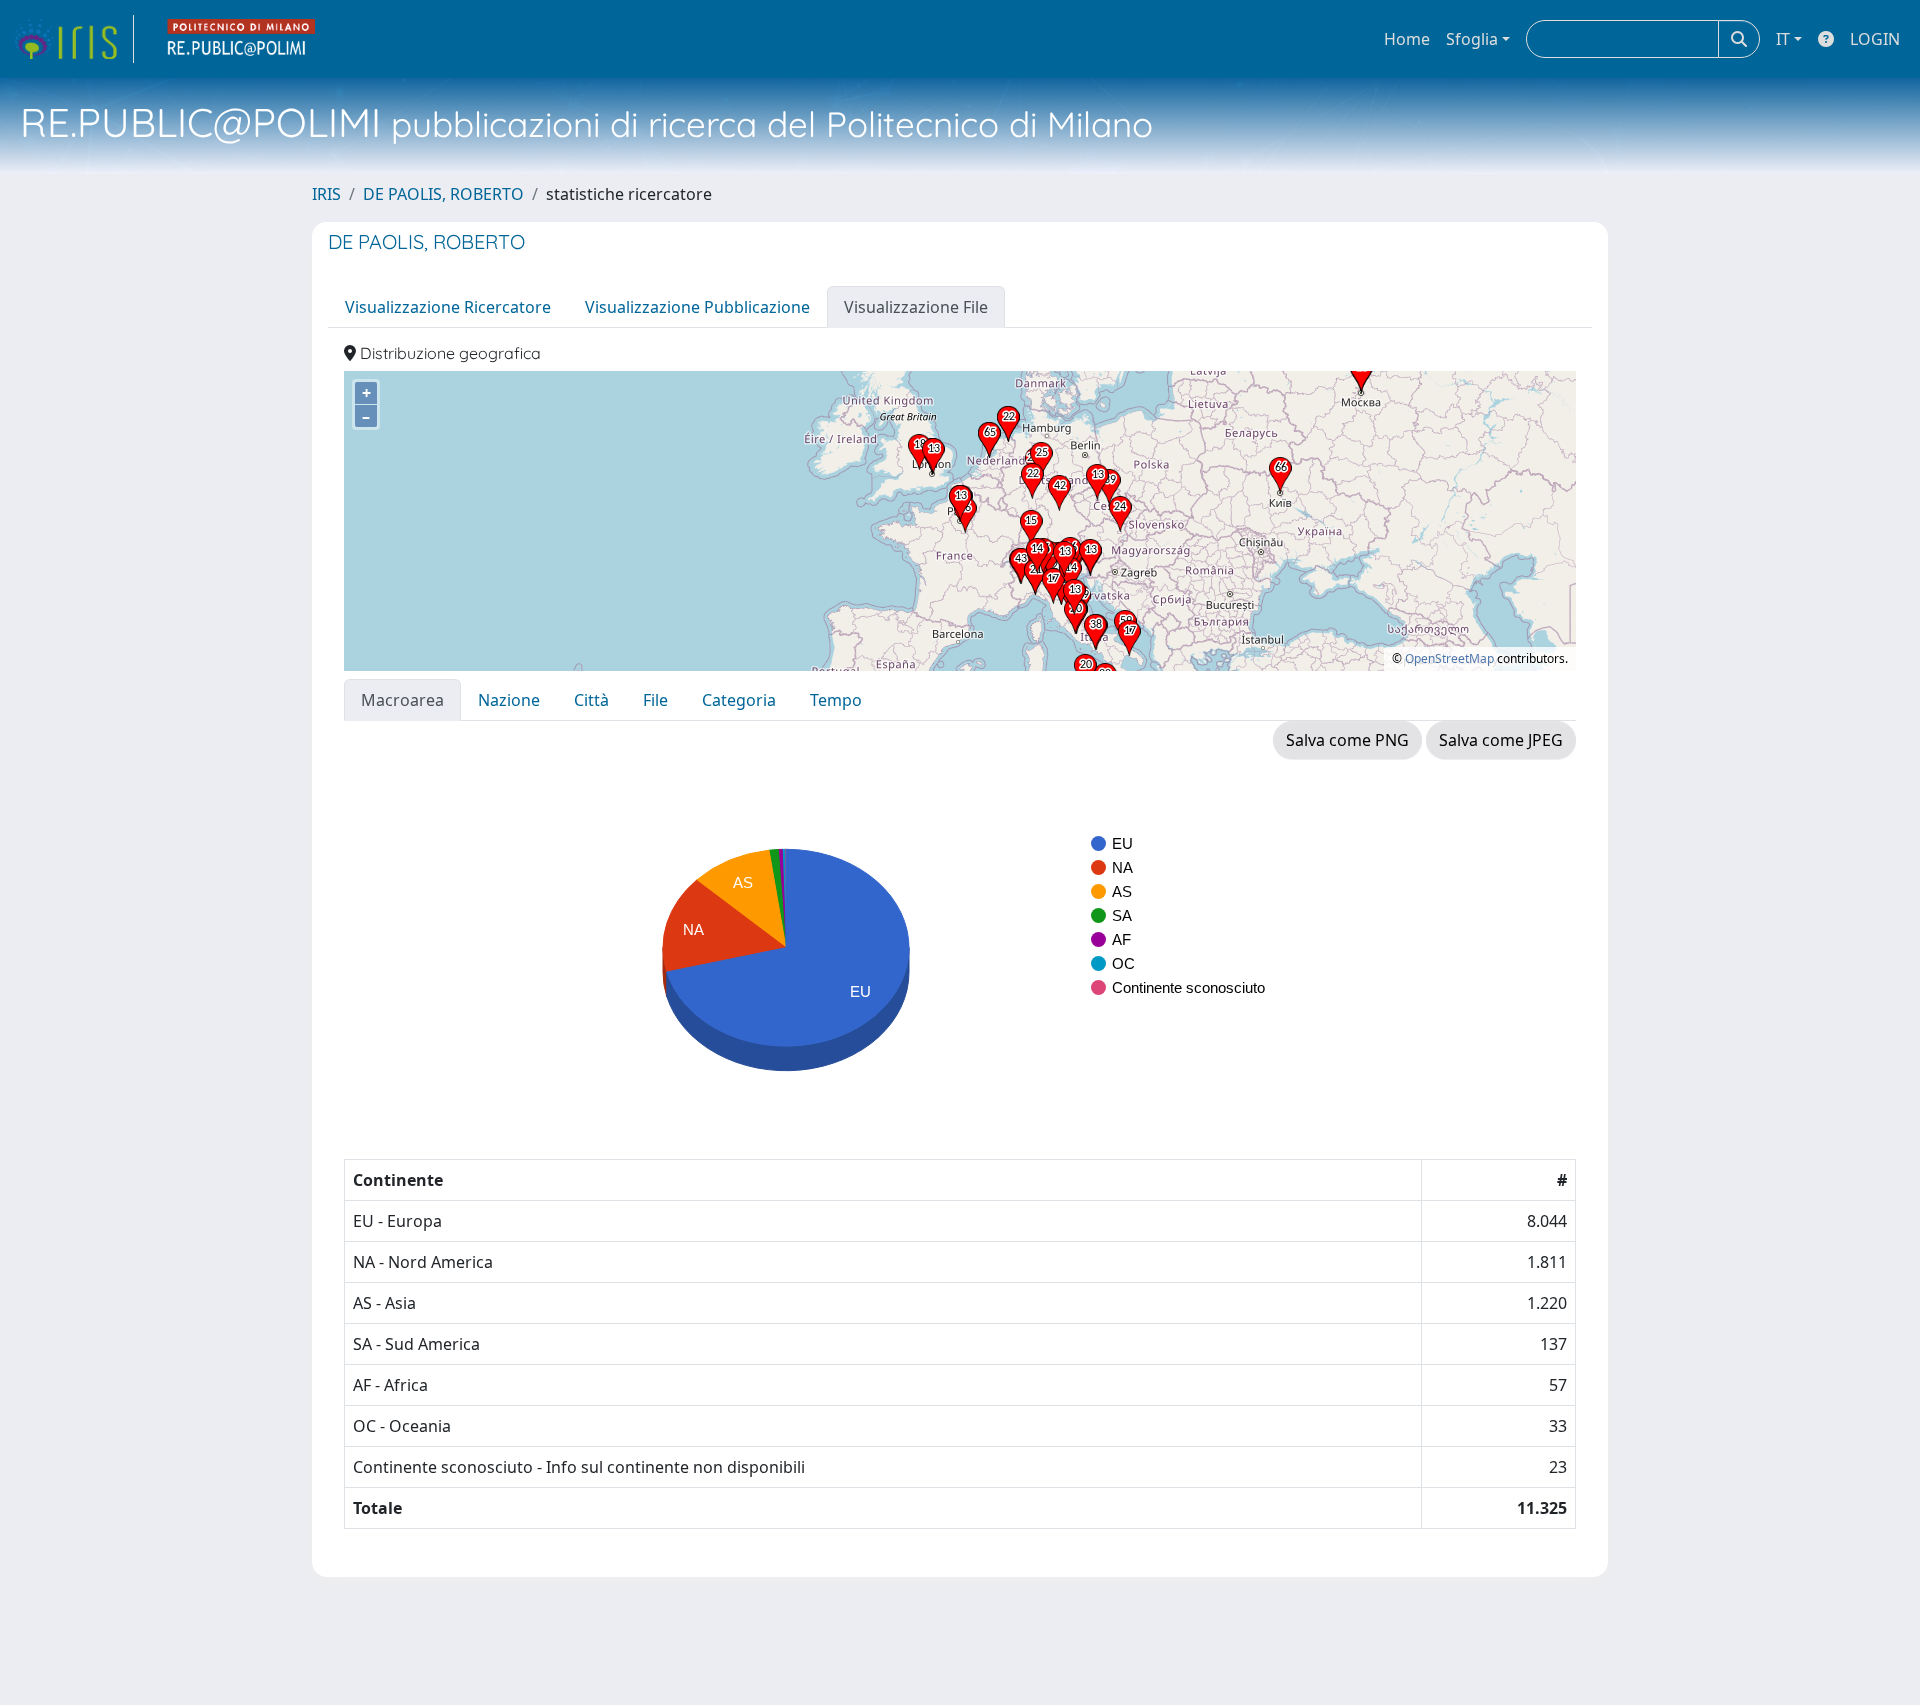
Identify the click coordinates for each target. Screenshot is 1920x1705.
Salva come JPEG (1501, 740)
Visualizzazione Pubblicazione (697, 307)
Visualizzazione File (916, 307)
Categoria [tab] (739, 700)
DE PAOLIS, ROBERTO (443, 194)
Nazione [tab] (509, 700)
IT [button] (1783, 39)
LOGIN (1875, 39)
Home (1407, 39)
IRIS (326, 194)
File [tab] (655, 700)
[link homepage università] (242, 39)
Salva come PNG (1347, 740)
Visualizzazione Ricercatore (448, 307)
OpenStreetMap (1449, 658)
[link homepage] (73, 39)
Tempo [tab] (836, 700)
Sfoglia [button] (1472, 39)
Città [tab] (591, 700)
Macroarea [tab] (402, 700)
